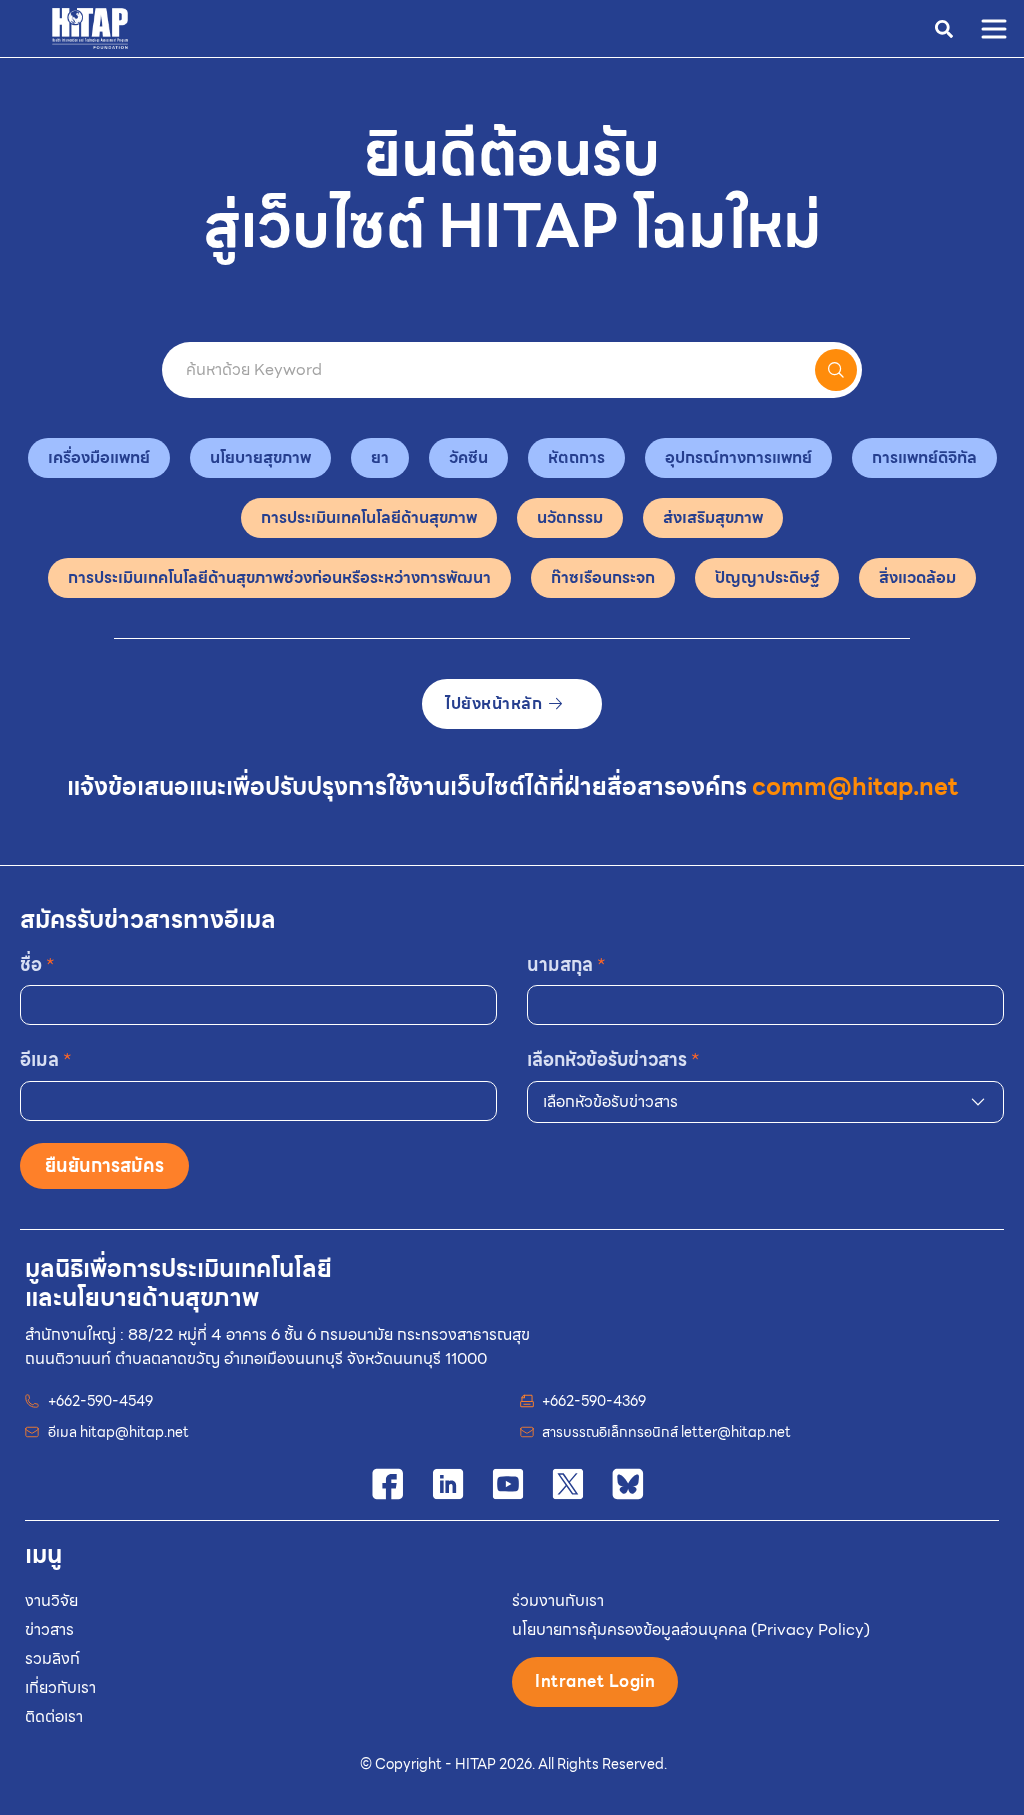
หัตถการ (576, 457)
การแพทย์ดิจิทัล (924, 457)
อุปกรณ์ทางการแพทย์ (738, 457)
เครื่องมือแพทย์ (99, 457)
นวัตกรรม (570, 517)
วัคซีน (468, 457)
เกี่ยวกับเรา (60, 1687)
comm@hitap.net (855, 787)
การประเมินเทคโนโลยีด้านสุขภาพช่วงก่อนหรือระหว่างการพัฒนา (279, 577)
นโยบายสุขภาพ (260, 457)
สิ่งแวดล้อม (917, 577)
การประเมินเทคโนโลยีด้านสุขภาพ (369, 517)
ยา (380, 457)
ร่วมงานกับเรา (558, 1600)
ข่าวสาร (49, 1629)
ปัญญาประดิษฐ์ (767, 577)
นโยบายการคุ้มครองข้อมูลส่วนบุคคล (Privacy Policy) (691, 1629)
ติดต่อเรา (54, 1716)
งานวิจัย (51, 1600)
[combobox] (765, 1102)
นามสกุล (566, 964)
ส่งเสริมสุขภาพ (713, 517)
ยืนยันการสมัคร (104, 1165)
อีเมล (46, 1059)
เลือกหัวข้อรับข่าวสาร (613, 1059)
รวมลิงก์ (52, 1658)
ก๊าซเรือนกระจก (603, 577)
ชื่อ (37, 964)
